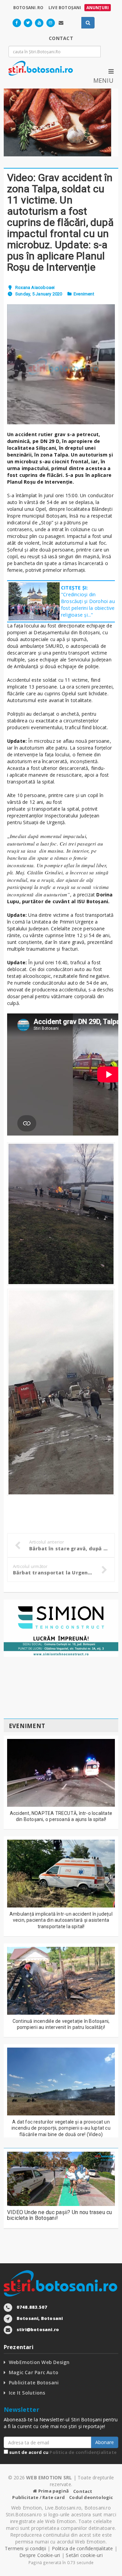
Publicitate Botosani (34, 2383)
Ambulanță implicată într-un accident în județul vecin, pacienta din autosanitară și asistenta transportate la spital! (61, 1920)
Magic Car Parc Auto (34, 2372)
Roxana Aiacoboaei (35, 287)
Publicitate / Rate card (38, 2497)
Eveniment (84, 294)
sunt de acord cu (62, 2452)
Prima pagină (53, 2491)
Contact (83, 2491)
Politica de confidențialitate (83, 2452)
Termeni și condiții (25, 2548)
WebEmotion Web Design (39, 2362)
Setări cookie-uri (84, 2555)
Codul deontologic (91, 2497)
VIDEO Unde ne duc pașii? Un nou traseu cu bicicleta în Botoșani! (60, 2215)
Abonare (105, 2442)
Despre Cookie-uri (40, 2555)
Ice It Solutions (27, 2393)
